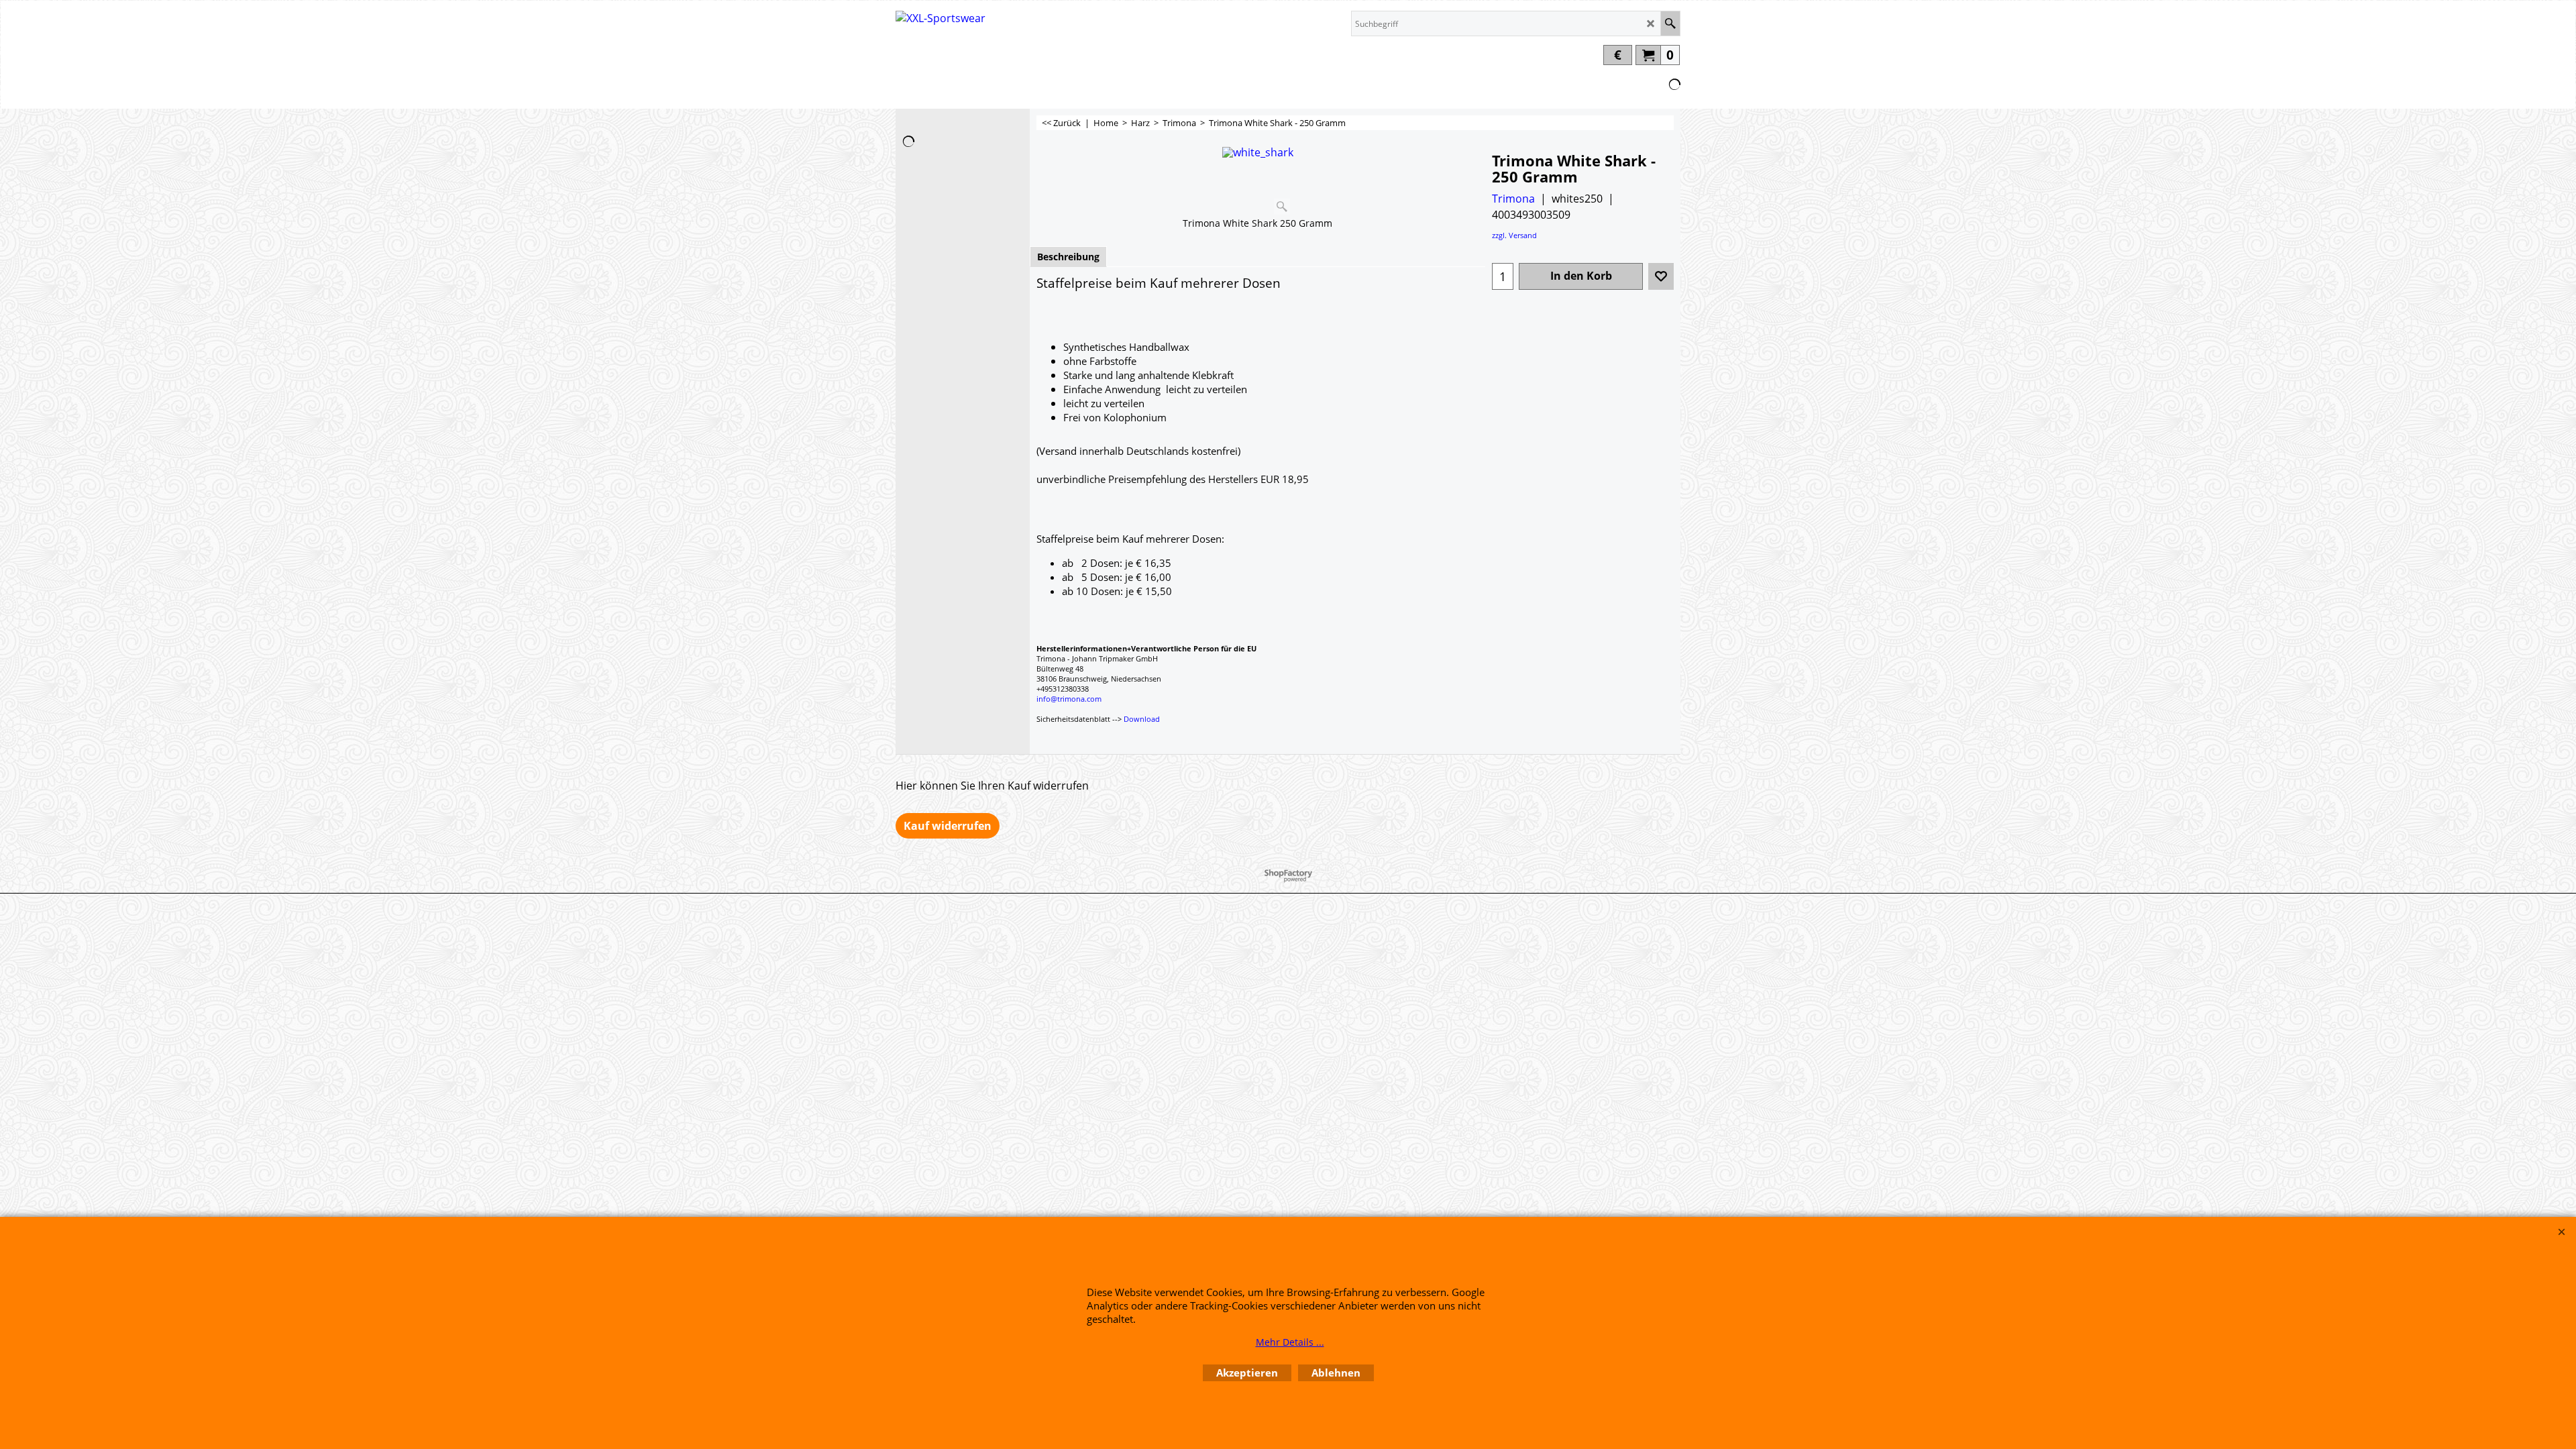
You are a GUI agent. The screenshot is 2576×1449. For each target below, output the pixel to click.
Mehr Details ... (1290, 1342)
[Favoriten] (1661, 276)
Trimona (1513, 199)
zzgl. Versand (1514, 235)
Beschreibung (1068, 257)
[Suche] (1670, 23)
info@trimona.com (1069, 699)
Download (1142, 719)
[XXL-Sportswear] (941, 28)
